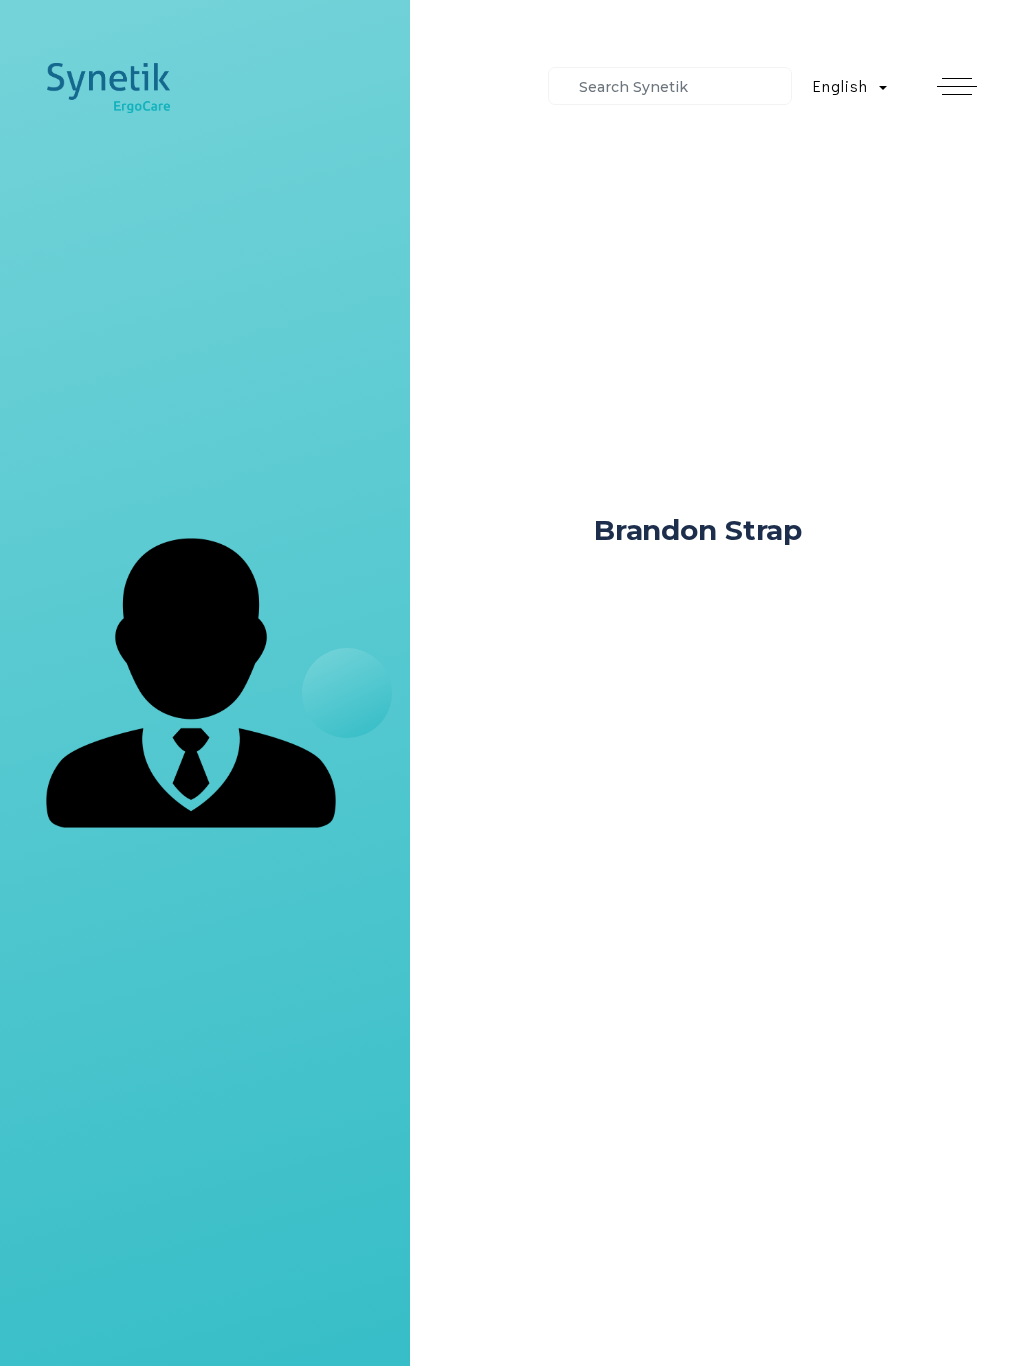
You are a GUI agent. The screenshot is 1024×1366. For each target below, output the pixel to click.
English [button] (843, 85)
